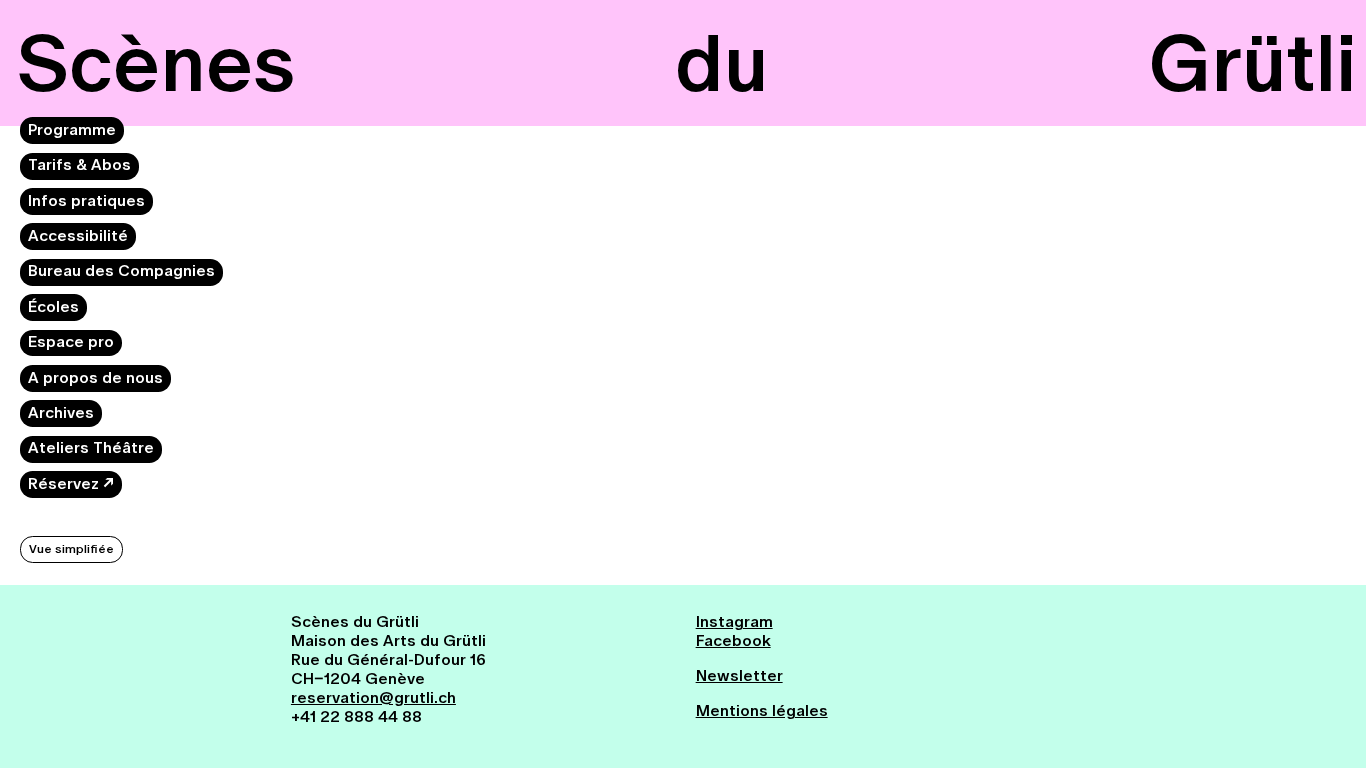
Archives (61, 412)
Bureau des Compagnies (121, 270)
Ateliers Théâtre (91, 447)
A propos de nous (95, 377)
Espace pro (71, 341)
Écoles (53, 306)
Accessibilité (78, 235)
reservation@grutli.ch (373, 697)
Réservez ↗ (71, 483)
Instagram (734, 621)
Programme (72, 129)
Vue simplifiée (71, 549)
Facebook (733, 640)
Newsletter (739, 675)
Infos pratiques (86, 200)
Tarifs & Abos (79, 164)
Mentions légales (762, 710)
